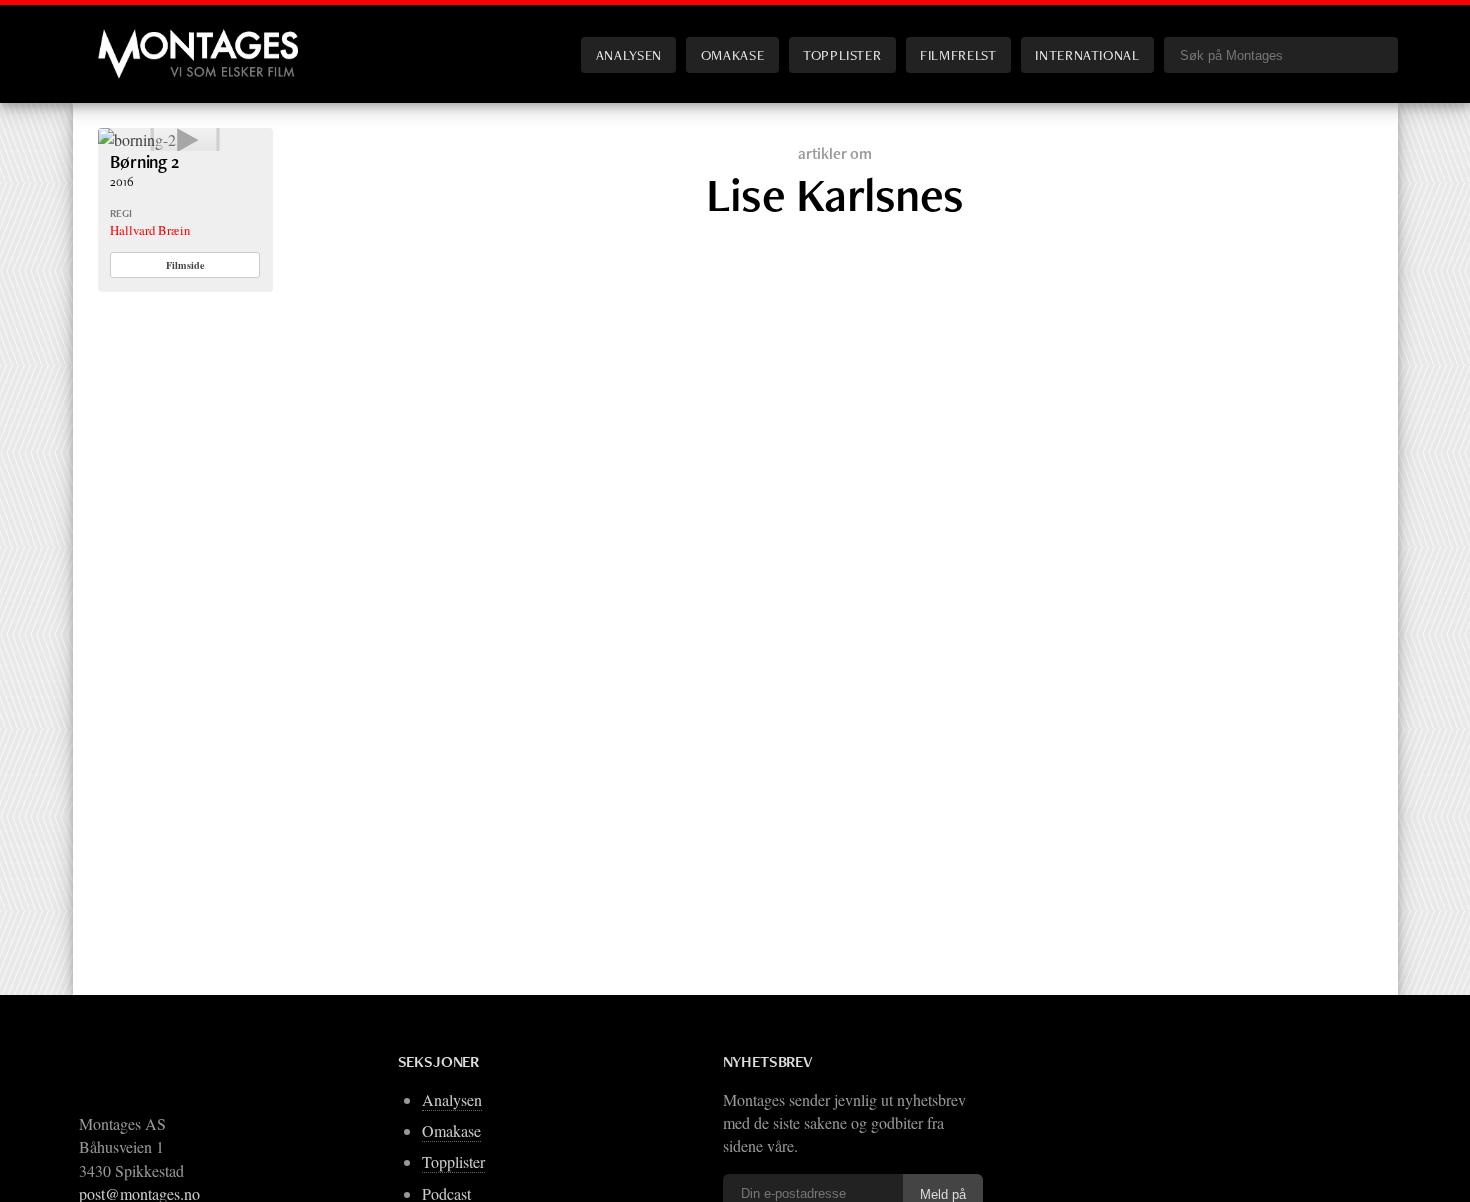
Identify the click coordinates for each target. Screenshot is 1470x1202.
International (1087, 54)
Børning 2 (144, 161)
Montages (131, 39)
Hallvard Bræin (150, 230)
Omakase (732, 54)
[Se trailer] (137, 139)
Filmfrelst (958, 54)
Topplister (842, 54)
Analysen (629, 54)
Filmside (185, 265)
